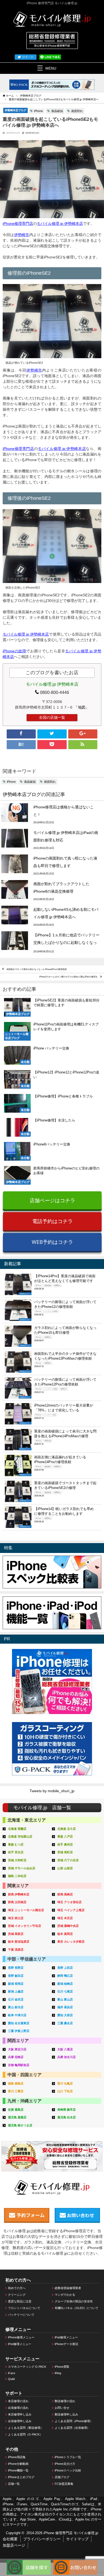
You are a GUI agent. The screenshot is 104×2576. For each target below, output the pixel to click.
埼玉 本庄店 (65, 1918)
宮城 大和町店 (17, 1860)
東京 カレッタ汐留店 (71, 1942)
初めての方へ (17, 2288)
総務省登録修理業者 (68, 2288)
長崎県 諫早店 (67, 2110)
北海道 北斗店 (67, 1829)
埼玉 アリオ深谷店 (69, 1902)
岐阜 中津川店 (17, 2015)
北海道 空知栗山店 (20, 1836)
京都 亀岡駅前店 (19, 2065)
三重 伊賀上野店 (19, 2031)
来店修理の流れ (18, 2401)
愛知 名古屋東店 (19, 2023)
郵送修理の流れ (65, 2401)
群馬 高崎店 (65, 1894)
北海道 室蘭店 (17, 1829)
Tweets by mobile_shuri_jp (52, 1791)
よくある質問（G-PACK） (25, 2434)
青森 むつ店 (16, 1844)
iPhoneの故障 (14, 651)
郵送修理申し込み (66, 2414)
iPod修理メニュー (20, 2344)
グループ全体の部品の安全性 (74, 2301)
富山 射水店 (16, 2007)
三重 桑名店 (65, 2023)
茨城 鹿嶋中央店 (68, 1926)
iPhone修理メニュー (21, 2337)
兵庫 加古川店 (67, 2057)
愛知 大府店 (65, 2015)
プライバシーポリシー (42, 2539)
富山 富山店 (65, 1999)
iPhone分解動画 (18, 2464)
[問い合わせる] (75, 2562)
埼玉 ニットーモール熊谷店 (26, 1910)
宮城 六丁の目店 (68, 1860)
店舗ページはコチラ (52, 1200)
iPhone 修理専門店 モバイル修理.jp (71, 2533)
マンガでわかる (65, 2295)
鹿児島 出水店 (67, 2117)
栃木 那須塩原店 (19, 1942)
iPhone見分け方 (65, 2464)
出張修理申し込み (20, 2421)
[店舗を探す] (29, 2562)
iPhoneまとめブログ (21, 2477)
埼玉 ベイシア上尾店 (71, 1910)
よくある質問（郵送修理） (26, 2428)
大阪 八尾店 (65, 2049)
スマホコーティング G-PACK (27, 2367)
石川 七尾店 (65, 1991)
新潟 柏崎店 (65, 1984)
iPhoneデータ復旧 (66, 2344)
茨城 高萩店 (16, 1934)
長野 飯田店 (16, 1976)
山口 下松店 (65, 2091)
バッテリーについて (21, 2315)
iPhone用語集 (17, 2457)
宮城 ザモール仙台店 (22, 1868)
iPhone (39, 111)
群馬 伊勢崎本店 (19, 1894)
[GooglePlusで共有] (83, 734)
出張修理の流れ (18, 2408)
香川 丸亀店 (65, 2083)
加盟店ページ (14, 2545)
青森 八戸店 (65, 1836)
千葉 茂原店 (16, 1950)
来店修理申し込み (20, 2414)
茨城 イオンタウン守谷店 (25, 1926)
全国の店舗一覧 (52, 717)
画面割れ (77, 111)
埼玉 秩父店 (16, 1918)
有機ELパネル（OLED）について (77, 2308)
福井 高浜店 (65, 2007)
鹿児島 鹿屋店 (17, 2117)
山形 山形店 (65, 1868)
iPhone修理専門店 (18, 223)
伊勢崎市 (22, 235)
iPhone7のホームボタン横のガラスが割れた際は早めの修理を (68, 977)
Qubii (11, 2379)
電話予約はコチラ (53, 1221)
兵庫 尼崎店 (16, 2057)
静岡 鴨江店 (65, 1976)
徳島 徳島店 (16, 2083)
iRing (58, 2373)
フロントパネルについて (24, 2308)
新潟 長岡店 (16, 1984)
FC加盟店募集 (64, 2484)
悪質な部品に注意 (20, 2301)
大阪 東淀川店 (17, 2049)
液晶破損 (57, 111)
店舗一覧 (14, 2484)
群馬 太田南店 (17, 1902)
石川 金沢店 (16, 1999)
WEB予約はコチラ (52, 1242)
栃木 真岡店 (65, 1934)
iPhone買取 (62, 2367)
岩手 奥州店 (65, 1844)
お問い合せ (62, 2408)
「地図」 (82, 707)
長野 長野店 (16, 1968)
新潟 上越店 (16, 1991)
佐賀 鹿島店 (16, 2110)
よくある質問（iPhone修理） (74, 2421)
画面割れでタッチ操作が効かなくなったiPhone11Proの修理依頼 (37, 969)
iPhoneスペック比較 (68, 2470)
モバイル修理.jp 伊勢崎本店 (60, 223)
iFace (12, 2373)
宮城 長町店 (65, 1852)
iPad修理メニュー (66, 2337)
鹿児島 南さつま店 (20, 2125)
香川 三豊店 (16, 2091)
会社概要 (10, 2539)
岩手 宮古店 (16, 1852)
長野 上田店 (65, 1968)
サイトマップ (77, 2539)
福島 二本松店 (17, 1876)
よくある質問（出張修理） (72, 2428)
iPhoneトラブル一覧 (68, 2457)
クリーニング (17, 2295)
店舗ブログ (62, 2477)
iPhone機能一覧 (18, 2470)
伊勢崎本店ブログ (15, 110)
